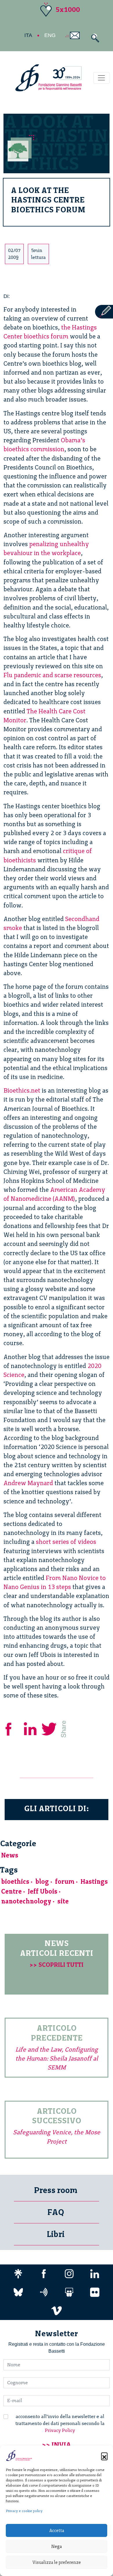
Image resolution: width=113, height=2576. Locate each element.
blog (42, 1882)
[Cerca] (94, 38)
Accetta (57, 2531)
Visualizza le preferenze (57, 2562)
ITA (28, 35)
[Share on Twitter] (50, 1728)
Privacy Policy (60, 2430)
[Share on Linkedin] (31, 1728)
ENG (50, 35)
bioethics (15, 1882)
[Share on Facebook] (13, 1728)
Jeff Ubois (43, 1891)
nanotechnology (26, 1901)
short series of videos (66, 1542)
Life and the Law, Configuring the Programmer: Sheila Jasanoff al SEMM (57, 2058)
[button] (104, 2456)
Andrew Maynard (28, 1483)
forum (65, 1882)
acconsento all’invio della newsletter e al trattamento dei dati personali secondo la (60, 2423)
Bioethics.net (22, 1090)
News (10, 1855)
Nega (57, 2546)
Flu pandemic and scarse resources (52, 675)
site (63, 1901)
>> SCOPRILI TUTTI (57, 1965)
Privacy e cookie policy (24, 2511)
